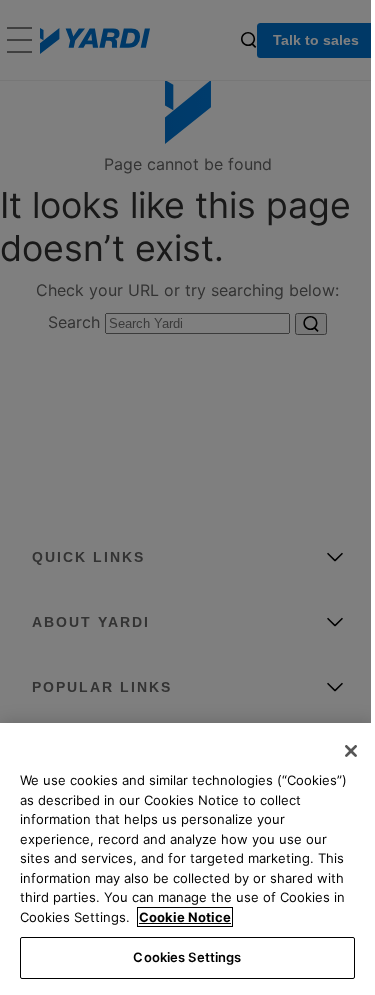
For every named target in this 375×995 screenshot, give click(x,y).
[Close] (351, 751)
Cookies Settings (187, 957)
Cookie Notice (185, 917)
